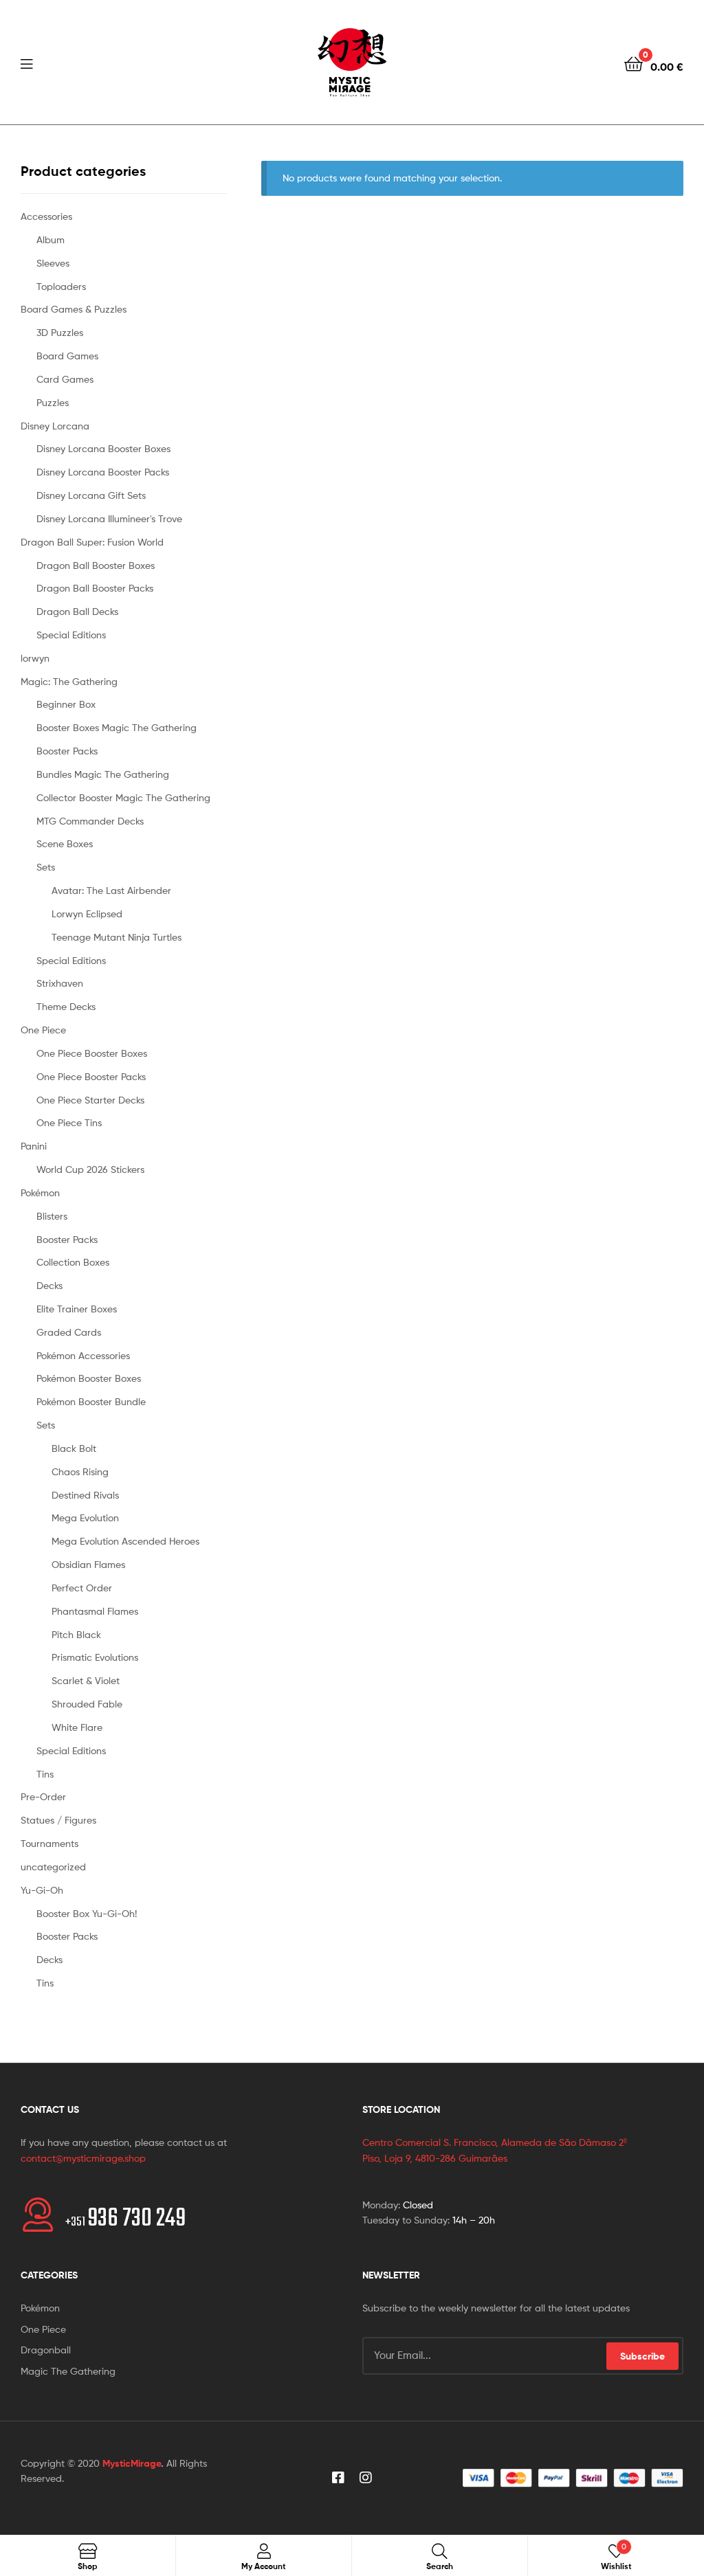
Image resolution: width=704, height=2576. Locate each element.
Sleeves (53, 263)
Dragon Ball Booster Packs (95, 588)
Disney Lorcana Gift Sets (91, 495)
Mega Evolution (85, 1517)
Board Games (67, 356)
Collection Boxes (73, 1262)
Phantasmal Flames (95, 1611)
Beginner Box (66, 704)
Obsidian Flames (88, 1564)
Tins (45, 1774)
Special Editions (71, 635)
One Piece (43, 1030)
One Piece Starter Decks (90, 1100)
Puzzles (53, 402)
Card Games (65, 379)
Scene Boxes (65, 843)
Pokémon (40, 1192)
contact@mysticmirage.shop (83, 2158)
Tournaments (49, 1843)
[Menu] (26, 63)
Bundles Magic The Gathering (103, 774)
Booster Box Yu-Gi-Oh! (87, 1913)
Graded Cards (69, 1332)
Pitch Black (76, 1634)
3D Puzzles (60, 332)
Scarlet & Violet (86, 1680)
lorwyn (35, 658)
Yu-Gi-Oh (42, 1890)
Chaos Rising (80, 1471)
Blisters (52, 1216)
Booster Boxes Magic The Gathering (117, 727)
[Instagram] (366, 2478)
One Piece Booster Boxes (92, 1053)
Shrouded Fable (87, 1704)
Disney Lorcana (55, 426)
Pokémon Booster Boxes (89, 1378)
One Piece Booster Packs (91, 1076)
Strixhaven (60, 983)
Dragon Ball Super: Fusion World (92, 542)
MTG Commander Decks (90, 821)
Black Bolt (74, 1448)
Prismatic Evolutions (95, 1657)
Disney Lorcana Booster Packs (103, 472)
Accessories (46, 216)
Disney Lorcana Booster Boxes (103, 448)
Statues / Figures (58, 1820)
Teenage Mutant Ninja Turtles (117, 937)
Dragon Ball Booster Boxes (96, 565)
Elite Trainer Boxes (77, 1309)
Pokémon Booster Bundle (91, 1401)
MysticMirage (132, 2463)
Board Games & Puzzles (74, 309)
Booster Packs (67, 751)
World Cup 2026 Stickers (90, 1169)
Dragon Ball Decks (77, 611)
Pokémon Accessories (83, 1355)
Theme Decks (66, 1006)
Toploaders (61, 286)
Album (51, 239)
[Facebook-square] (338, 2478)
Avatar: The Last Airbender (111, 890)
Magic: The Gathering (69, 681)
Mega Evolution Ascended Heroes (125, 1541)
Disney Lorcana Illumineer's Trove (109, 518)
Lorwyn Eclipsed (87, 914)
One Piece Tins (69, 1122)
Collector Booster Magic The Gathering (123, 797)
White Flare (77, 1727)
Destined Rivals (85, 1495)
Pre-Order (43, 1796)
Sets (46, 867)
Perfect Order (82, 1588)
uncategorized (53, 1867)
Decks (49, 1285)
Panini (34, 1146)
